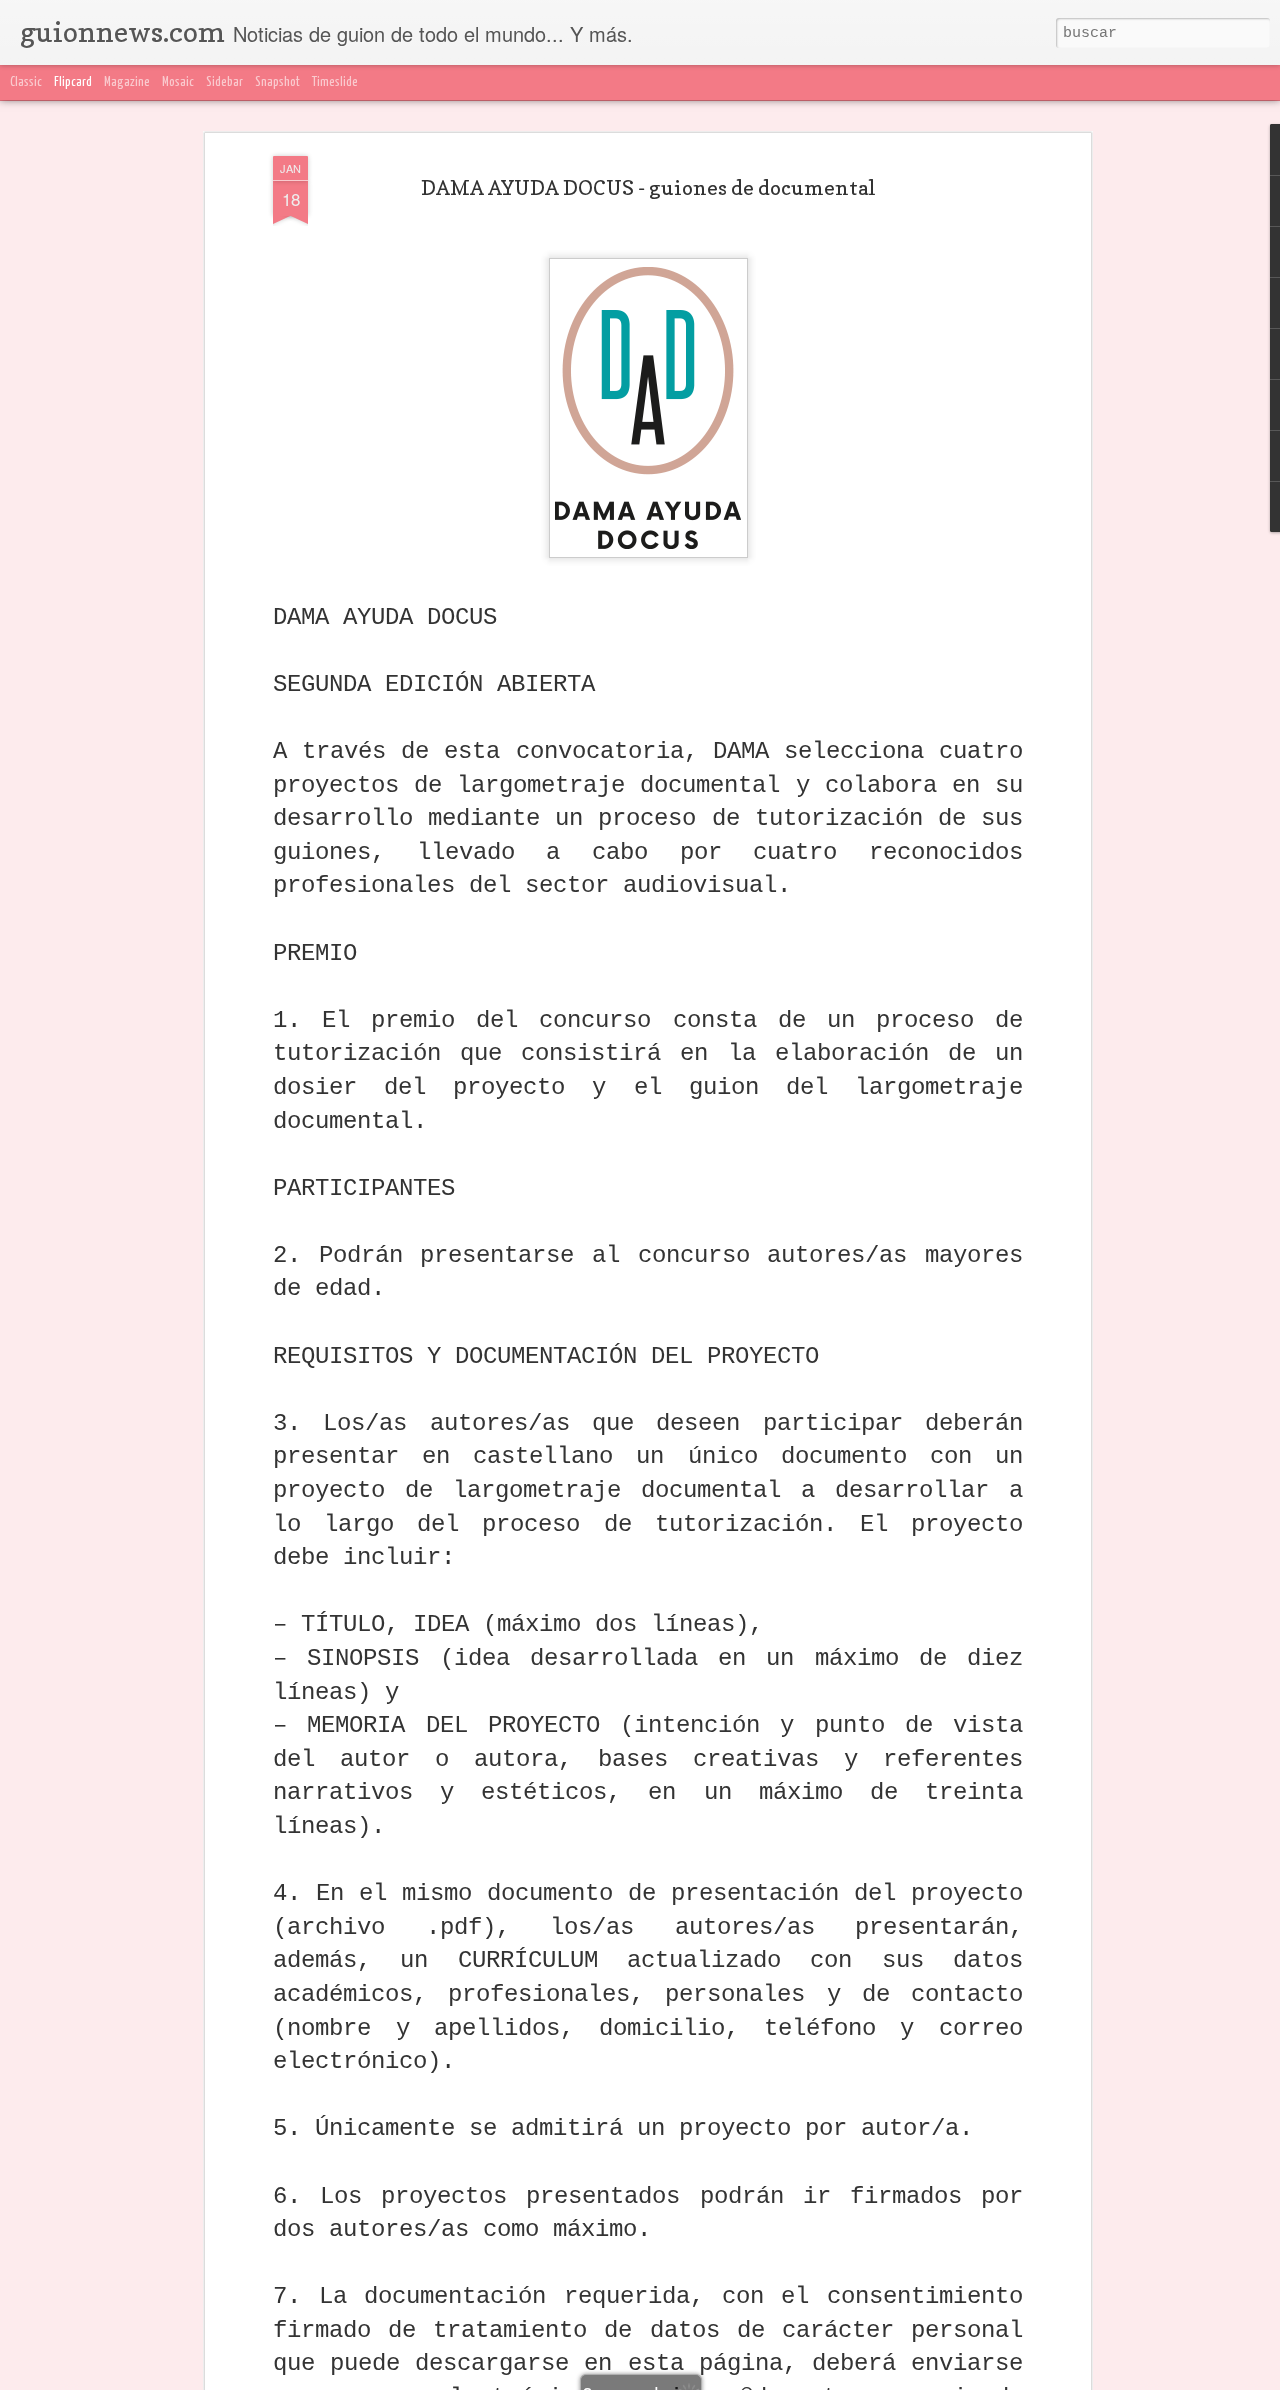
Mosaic (178, 82)
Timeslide (335, 82)
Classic (26, 82)
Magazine (127, 82)
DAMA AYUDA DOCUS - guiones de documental (648, 188)
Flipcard (73, 82)
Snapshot (277, 82)
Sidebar (224, 82)
